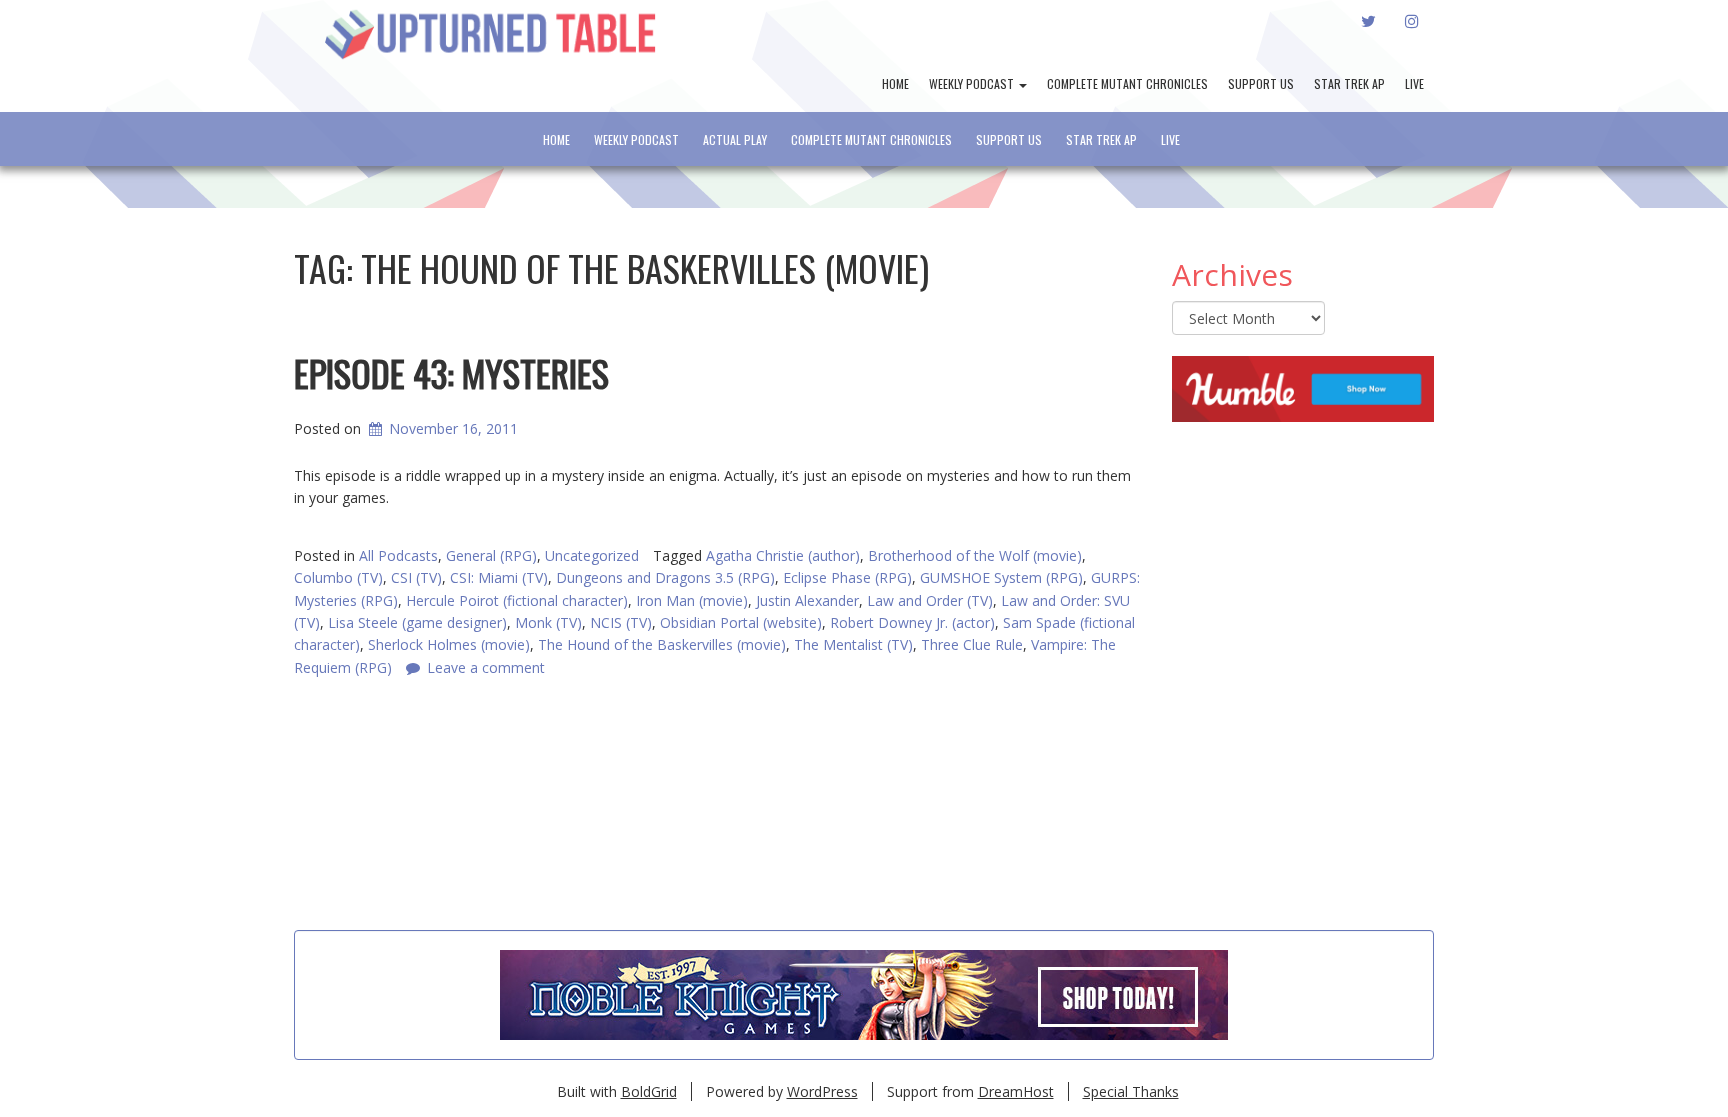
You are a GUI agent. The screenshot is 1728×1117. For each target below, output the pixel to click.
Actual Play (735, 139)
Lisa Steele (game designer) (417, 622)
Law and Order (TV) (930, 600)
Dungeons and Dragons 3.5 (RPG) (665, 577)
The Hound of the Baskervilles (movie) (662, 644)
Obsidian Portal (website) (741, 622)
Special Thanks (1131, 1091)
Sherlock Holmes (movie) (449, 644)
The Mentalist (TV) (853, 644)
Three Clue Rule (972, 644)
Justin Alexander (807, 600)
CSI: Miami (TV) (499, 577)
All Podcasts (398, 555)
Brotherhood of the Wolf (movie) (975, 555)
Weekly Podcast (973, 83)
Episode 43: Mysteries (451, 372)
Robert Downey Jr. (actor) (912, 622)
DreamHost (1016, 1091)
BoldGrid (649, 1091)
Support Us (1261, 83)
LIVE (1414, 83)
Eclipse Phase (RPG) (847, 577)
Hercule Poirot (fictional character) (517, 600)
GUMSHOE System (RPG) (1001, 577)
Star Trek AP (1349, 83)
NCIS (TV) (621, 622)
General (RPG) (491, 555)
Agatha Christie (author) (783, 555)
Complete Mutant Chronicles (1127, 83)
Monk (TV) (548, 622)
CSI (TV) (416, 577)
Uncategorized (592, 555)
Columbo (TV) (338, 577)
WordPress (822, 1091)
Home (895, 83)
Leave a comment (486, 667)
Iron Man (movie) (692, 600)
